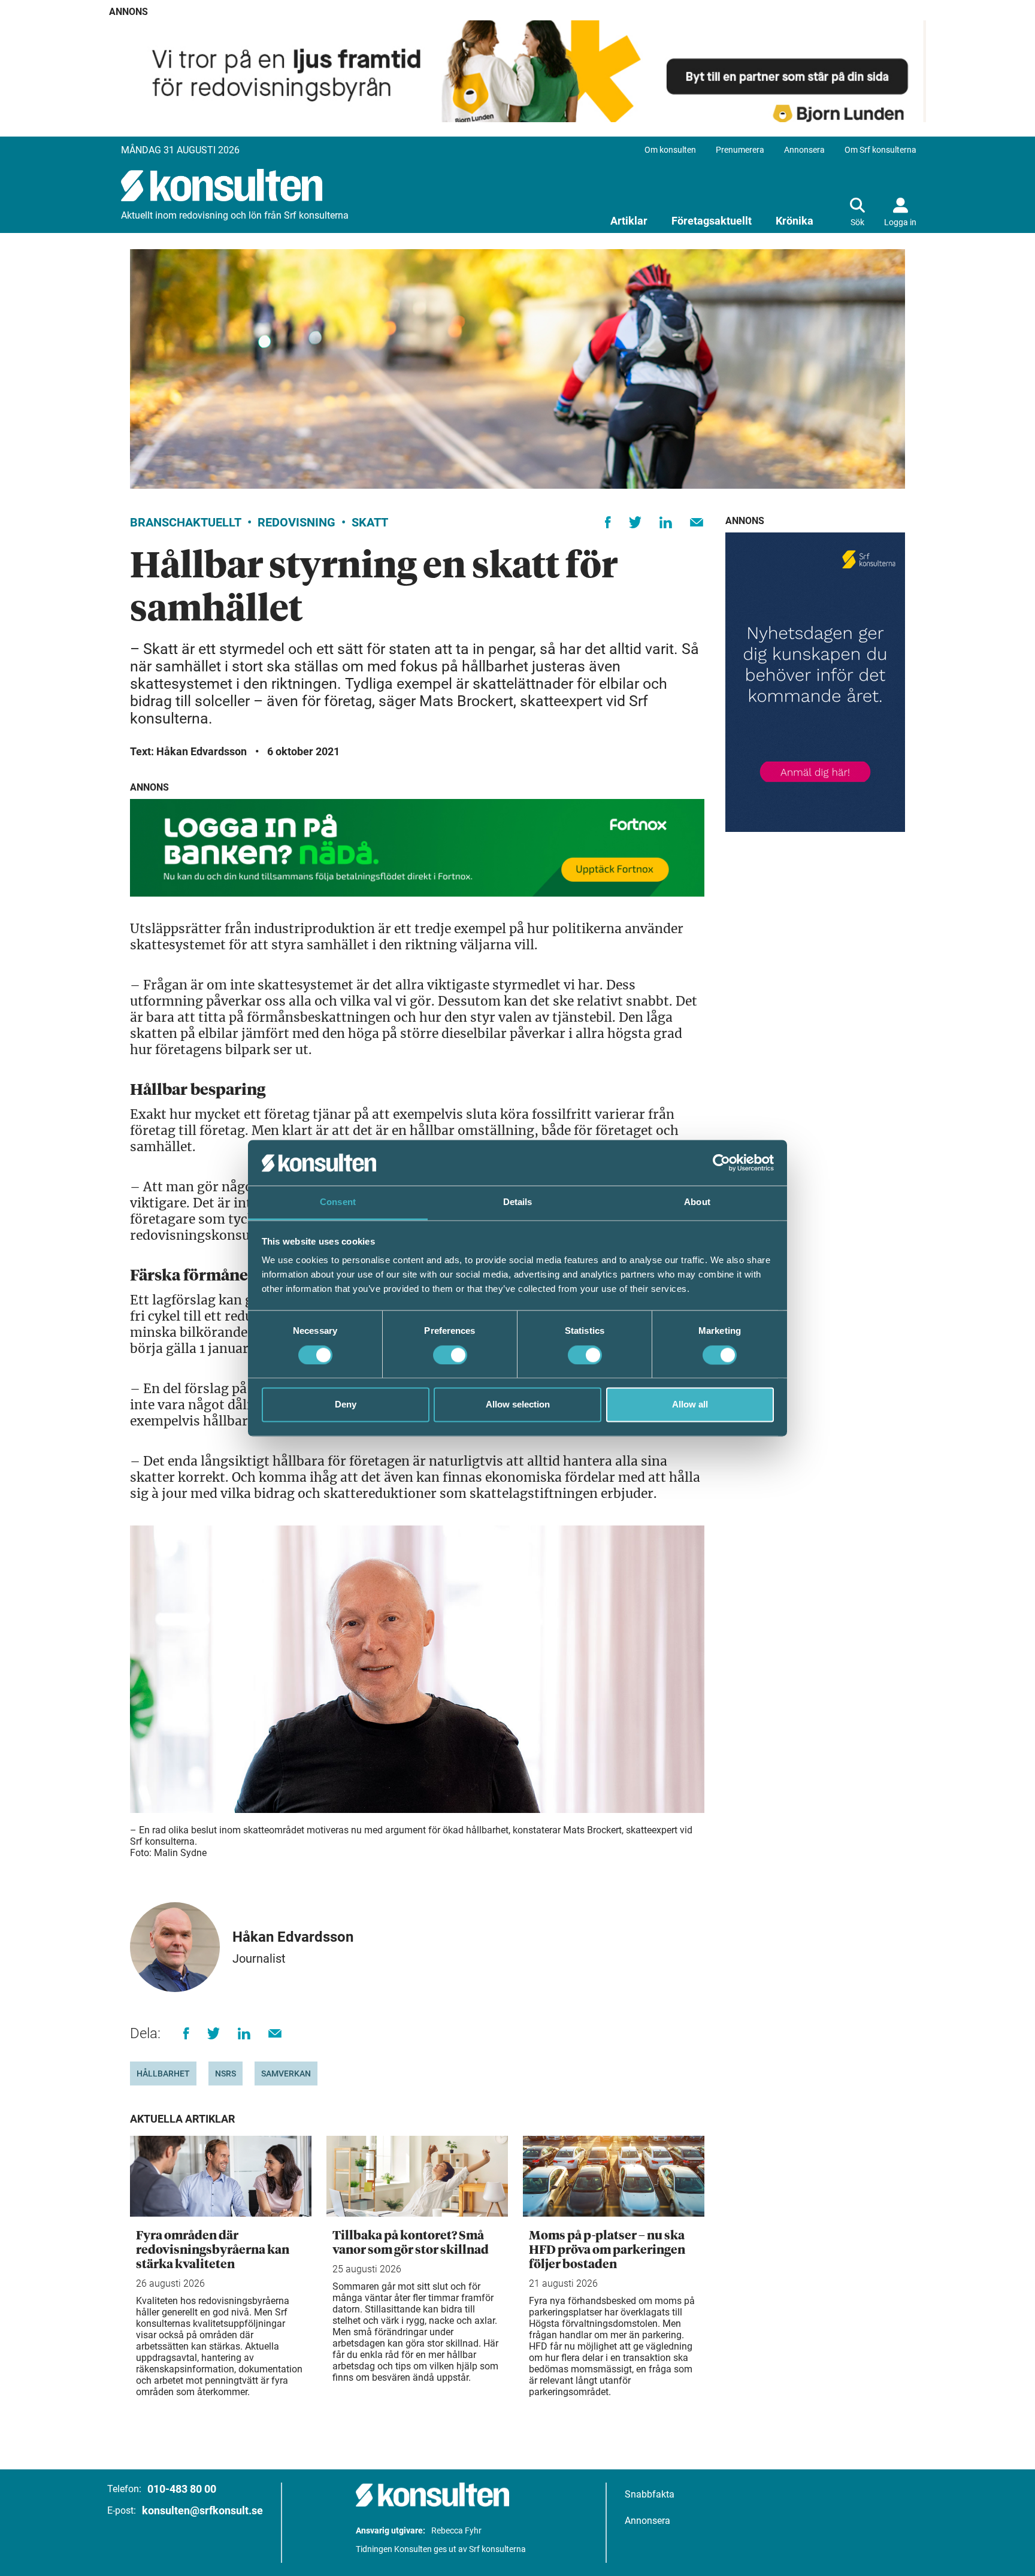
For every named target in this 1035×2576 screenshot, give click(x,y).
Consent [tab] (338, 1202)
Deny (346, 1405)
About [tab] (697, 1202)
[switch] (450, 1355)
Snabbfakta (650, 2494)
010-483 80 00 (182, 2489)
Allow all (690, 1405)
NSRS (226, 2073)
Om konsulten (670, 150)
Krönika (795, 221)
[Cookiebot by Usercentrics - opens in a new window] (721, 1163)
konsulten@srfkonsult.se (202, 2510)
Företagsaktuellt (712, 221)
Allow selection (518, 1405)
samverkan (286, 2073)
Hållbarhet (163, 2073)
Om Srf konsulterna (880, 150)
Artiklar (629, 221)
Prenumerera (740, 150)
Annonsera (804, 150)
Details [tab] (518, 1202)
